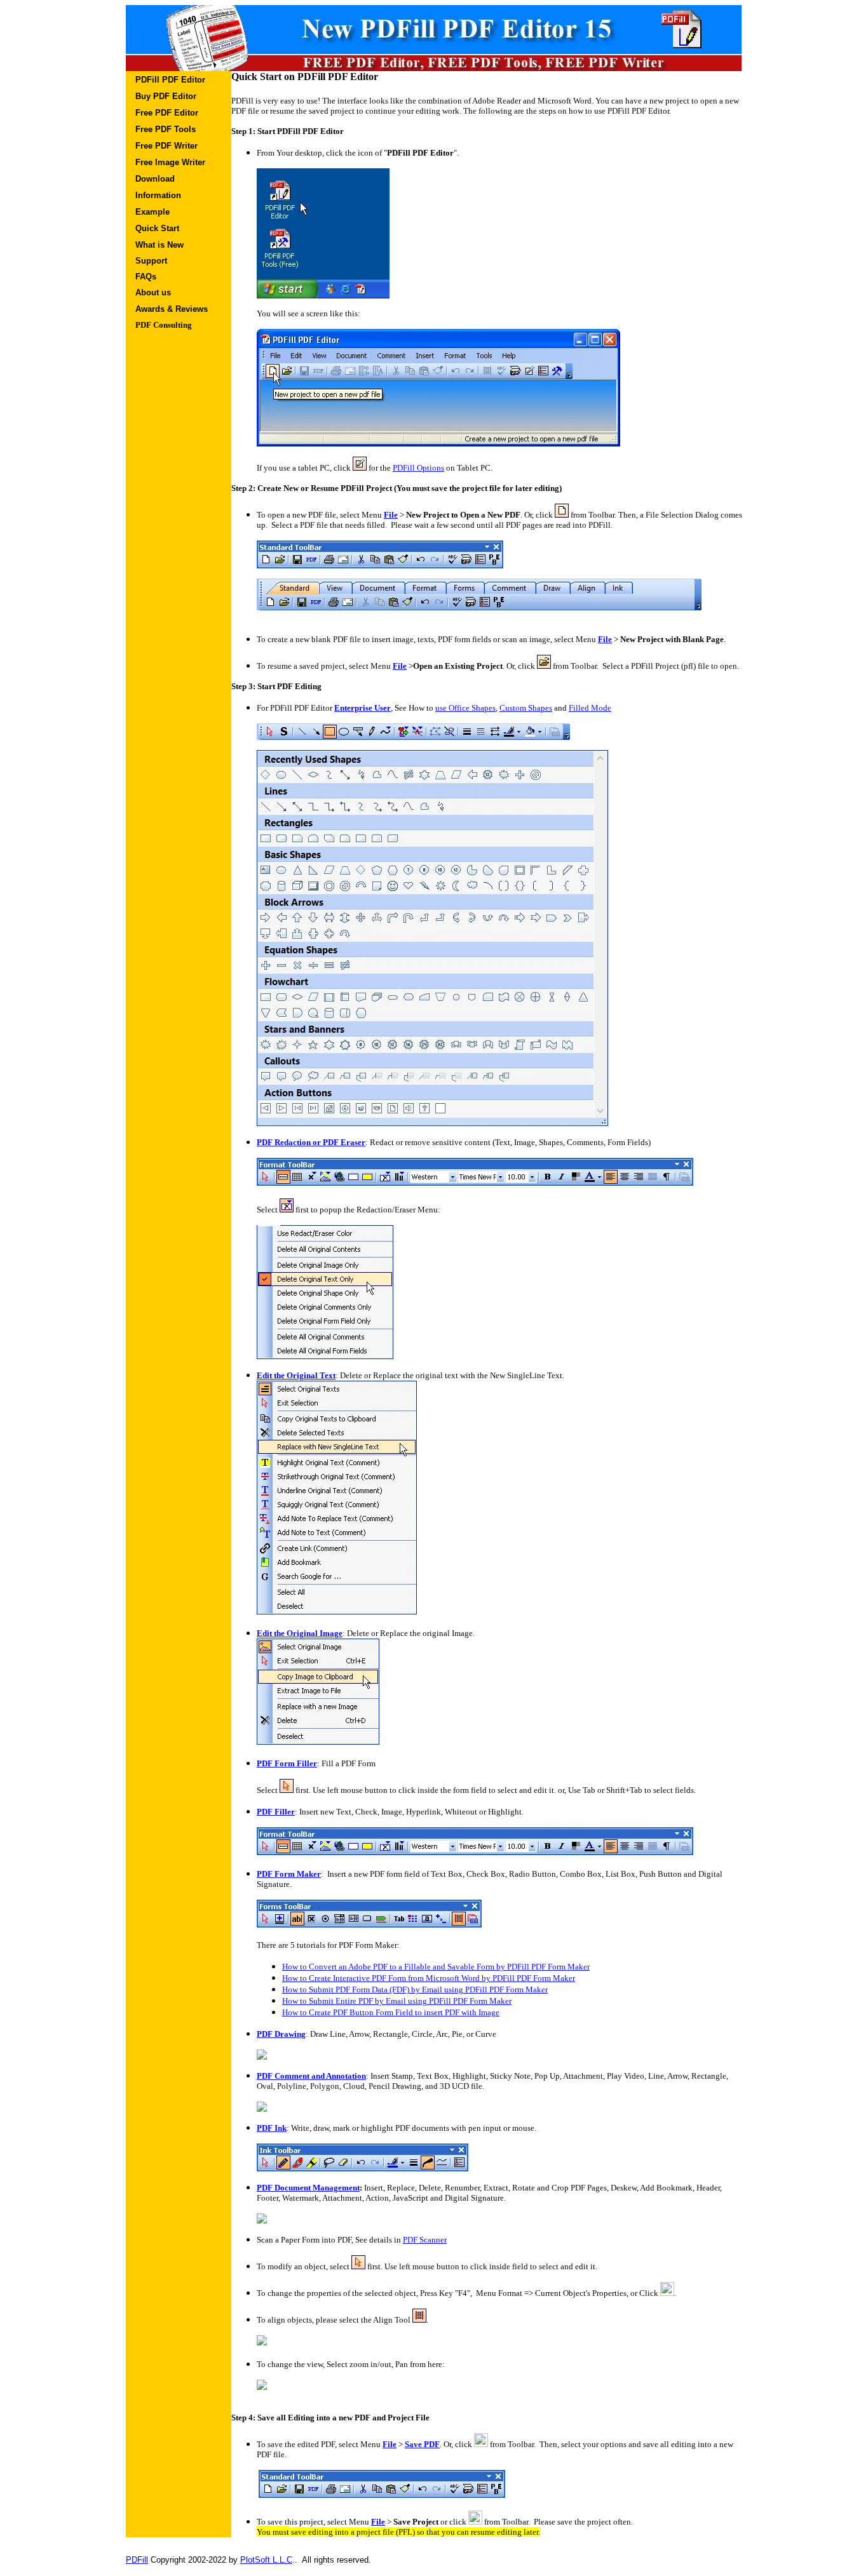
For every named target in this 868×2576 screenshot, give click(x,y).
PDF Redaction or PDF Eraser (311, 1142)
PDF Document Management (308, 2188)
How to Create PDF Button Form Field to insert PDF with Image (391, 2012)
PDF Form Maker (289, 1874)
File (391, 515)
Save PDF (422, 2444)
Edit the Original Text (296, 1375)
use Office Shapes (465, 708)
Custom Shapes (526, 708)
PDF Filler (276, 1812)
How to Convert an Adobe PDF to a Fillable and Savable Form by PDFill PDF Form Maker (436, 1967)
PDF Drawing (281, 2034)
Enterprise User (363, 708)
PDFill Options (418, 468)
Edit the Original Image (300, 1633)
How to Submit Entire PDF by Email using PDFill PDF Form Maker (397, 2001)
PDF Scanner (425, 2240)
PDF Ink (272, 2128)
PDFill (137, 2560)
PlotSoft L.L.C (266, 2560)
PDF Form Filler (287, 1763)
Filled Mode (590, 708)
